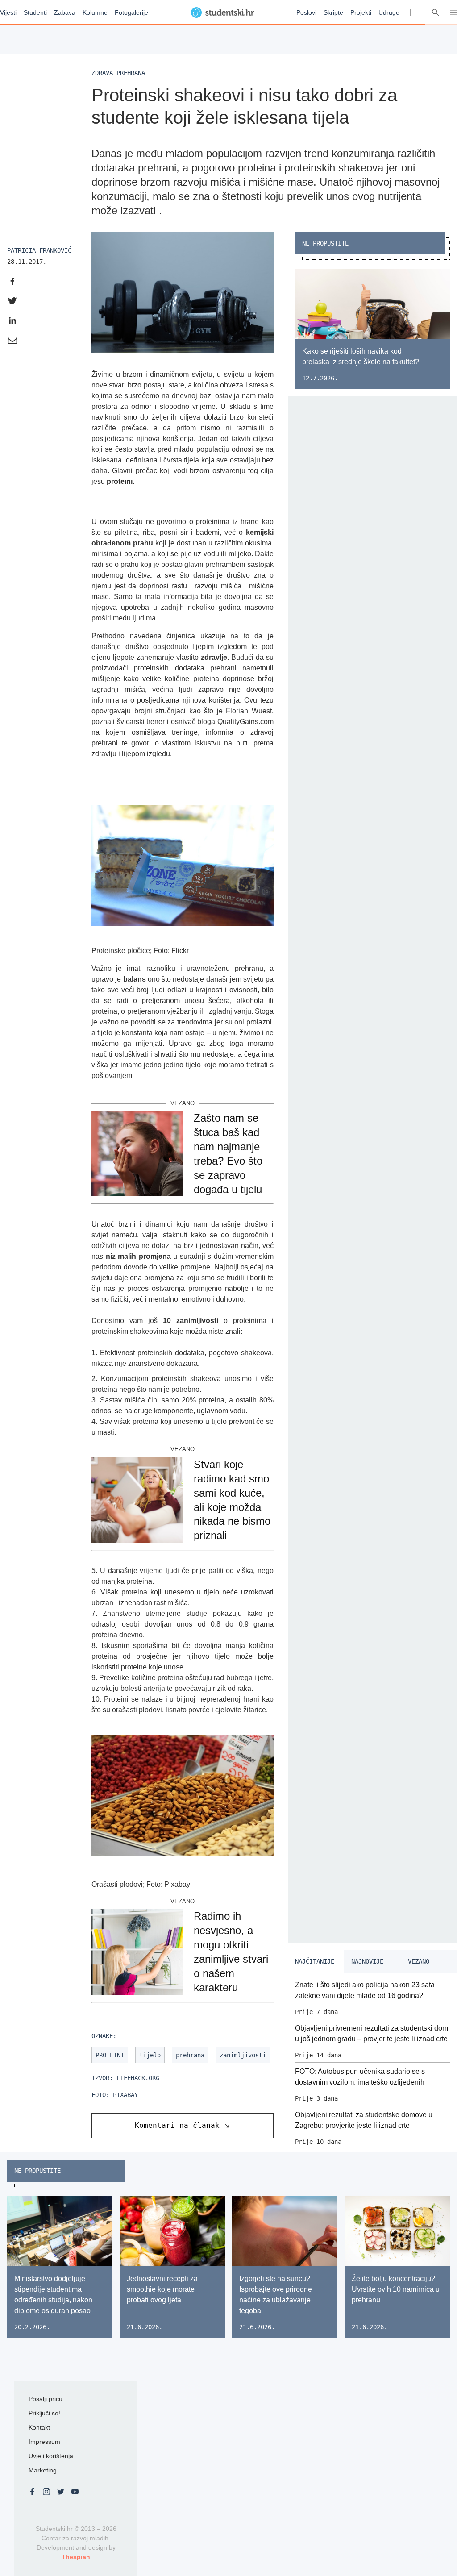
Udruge (389, 12)
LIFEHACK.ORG (138, 2078)
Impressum (44, 2442)
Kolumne (95, 12)
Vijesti (8, 12)
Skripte (333, 12)
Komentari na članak (177, 2125)
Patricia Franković (39, 250)
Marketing (43, 2470)
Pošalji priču (46, 2399)
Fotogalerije (131, 12)
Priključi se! (44, 2413)
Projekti (361, 12)
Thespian (76, 2557)
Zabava (65, 12)
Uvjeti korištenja (51, 2456)
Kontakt (39, 2427)
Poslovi (306, 12)
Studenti (35, 12)
